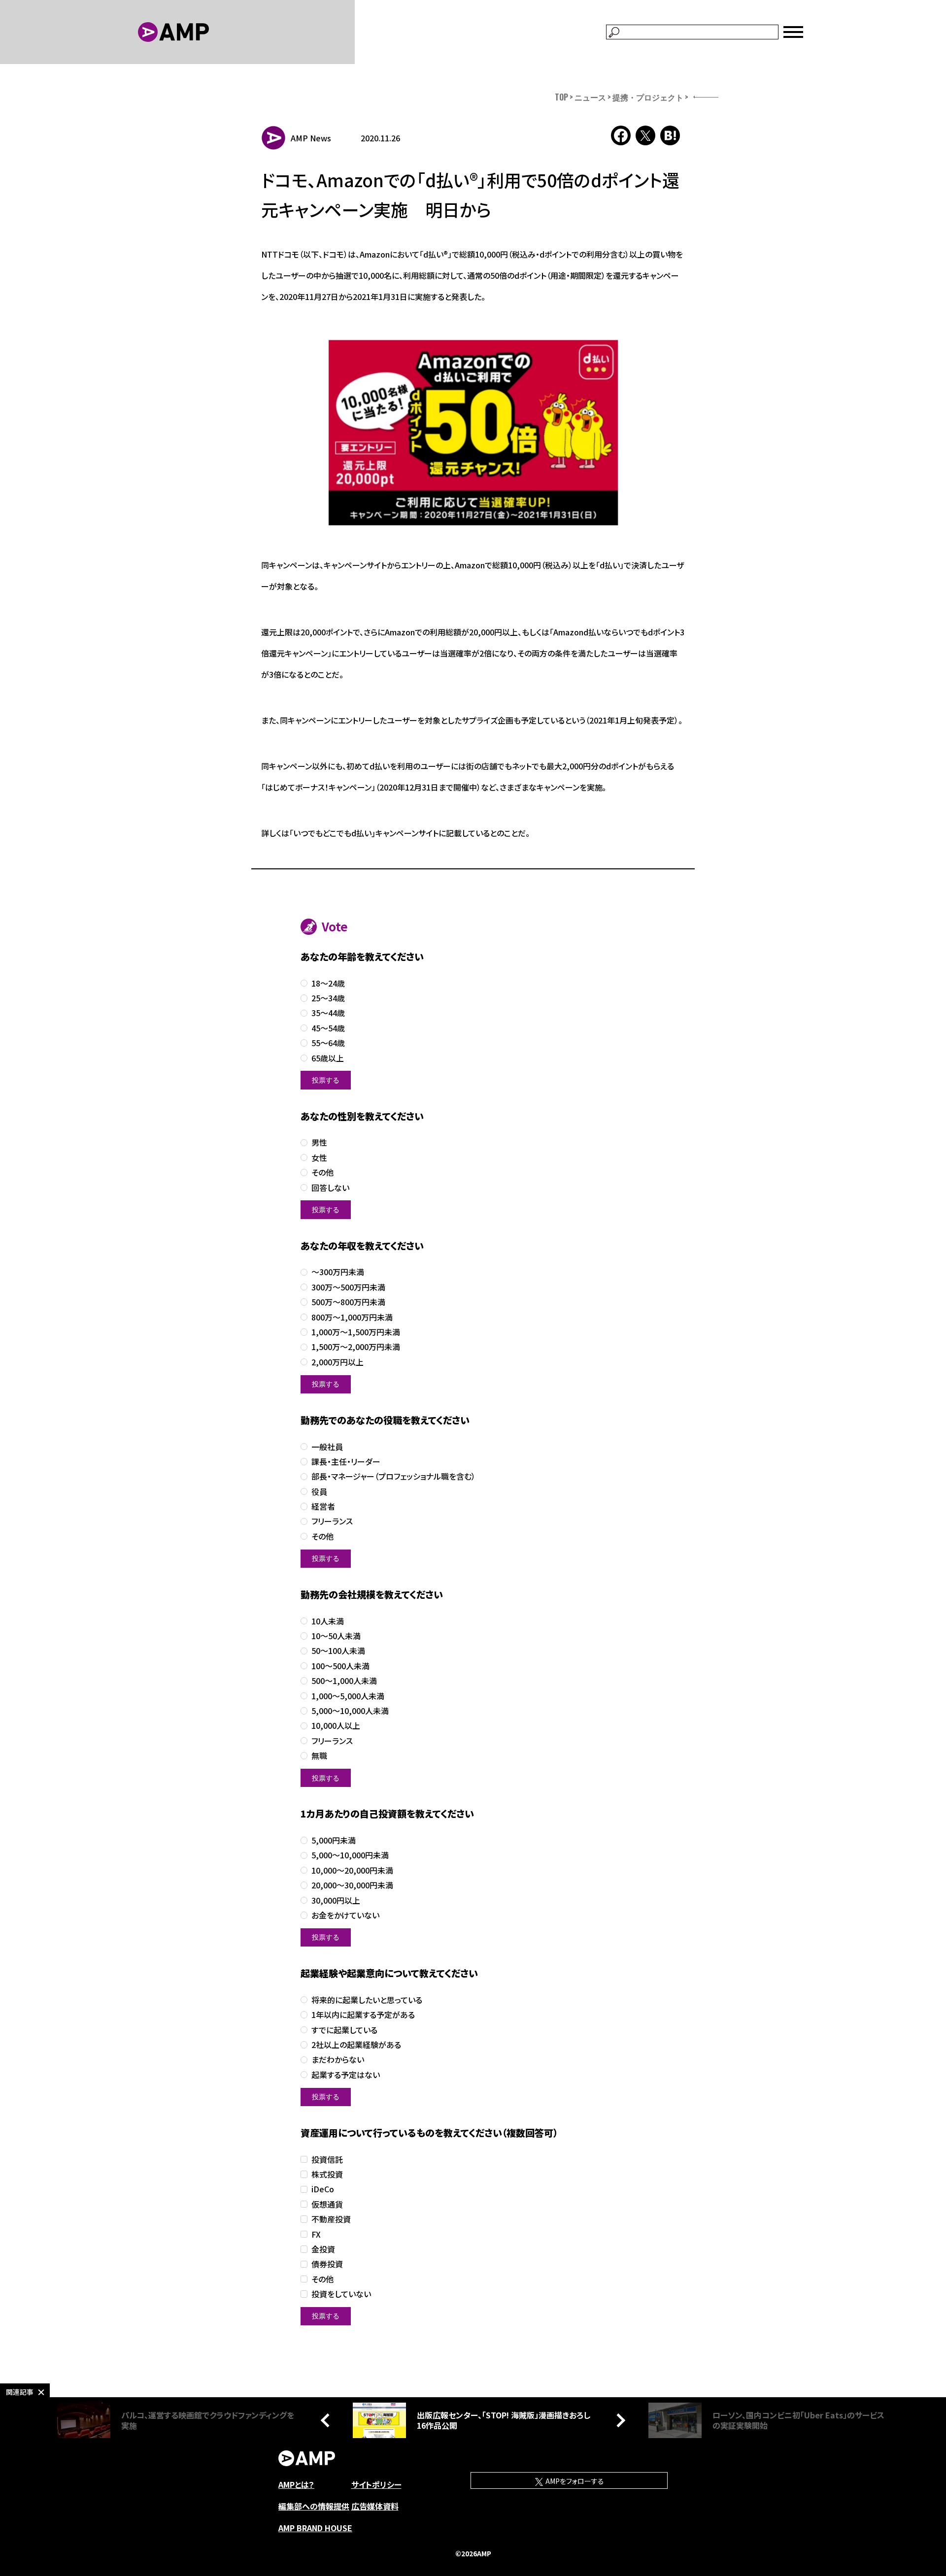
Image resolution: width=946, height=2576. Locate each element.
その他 (322, 1172)
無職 (319, 1756)
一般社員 (327, 1447)
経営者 (323, 1506)
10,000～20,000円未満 (352, 1870)
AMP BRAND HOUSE (315, 2528)
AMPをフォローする (574, 2481)
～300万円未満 (338, 1272)
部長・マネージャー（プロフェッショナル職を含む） (393, 1476)
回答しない (330, 1188)
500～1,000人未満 (344, 1681)
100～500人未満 (340, 1666)
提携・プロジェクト (648, 97)
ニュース (590, 97)
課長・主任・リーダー (346, 1462)
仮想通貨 (327, 2204)
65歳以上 (328, 1058)
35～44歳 (328, 1013)
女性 (319, 1158)
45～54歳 (328, 1028)
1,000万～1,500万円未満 (356, 1332)
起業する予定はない (346, 2075)
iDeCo (323, 2189)
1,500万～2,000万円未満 (356, 1347)
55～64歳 (328, 1043)
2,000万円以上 (338, 1362)
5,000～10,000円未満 (350, 1855)
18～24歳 (328, 983)
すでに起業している (344, 2030)
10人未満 (328, 1621)
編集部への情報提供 (314, 2506)
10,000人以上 (336, 1726)
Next (618, 2420)
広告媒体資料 (375, 2506)
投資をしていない (341, 2294)
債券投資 (327, 2264)
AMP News (311, 138)
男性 (319, 1142)
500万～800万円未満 (348, 1302)
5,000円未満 (334, 1840)
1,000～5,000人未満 (348, 1696)
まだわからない (338, 2060)
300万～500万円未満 (348, 1287)
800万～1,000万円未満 (352, 1317)
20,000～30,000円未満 (352, 1885)
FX (316, 2234)
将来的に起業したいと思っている (367, 2000)
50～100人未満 (338, 1651)
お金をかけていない (345, 1915)
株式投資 (327, 2174)
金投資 (323, 2249)
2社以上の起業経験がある (356, 2045)
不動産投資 (331, 2219)
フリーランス (332, 1521)
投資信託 (327, 2160)
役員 (319, 1492)
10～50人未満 (336, 1636)
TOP (561, 97)
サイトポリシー (376, 2484)
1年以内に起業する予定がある (363, 2015)
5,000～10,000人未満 (350, 1711)
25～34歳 (328, 998)
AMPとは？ (296, 2484)
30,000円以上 (336, 1900)
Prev (328, 2420)
